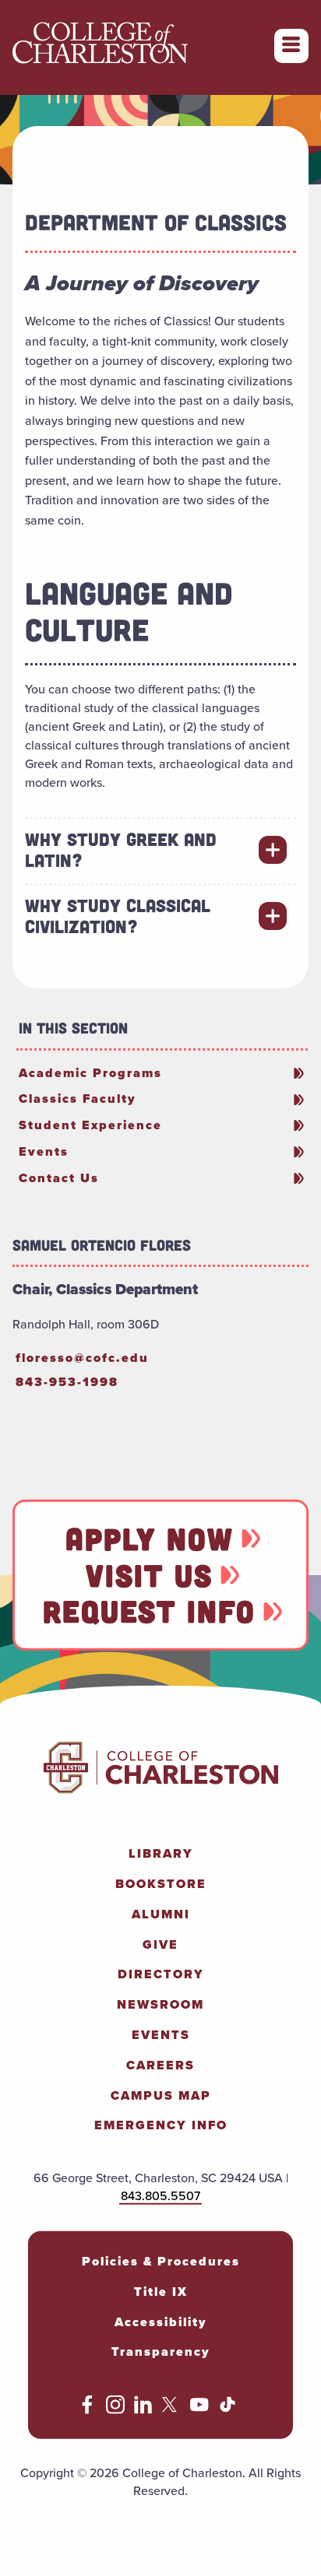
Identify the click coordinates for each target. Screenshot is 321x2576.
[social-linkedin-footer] (143, 2410)
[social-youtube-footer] (199, 2410)
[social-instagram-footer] (115, 2410)
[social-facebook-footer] (87, 2410)
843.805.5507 (160, 2196)
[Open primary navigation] (291, 46)
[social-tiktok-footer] (228, 2410)
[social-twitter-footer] (171, 2410)
